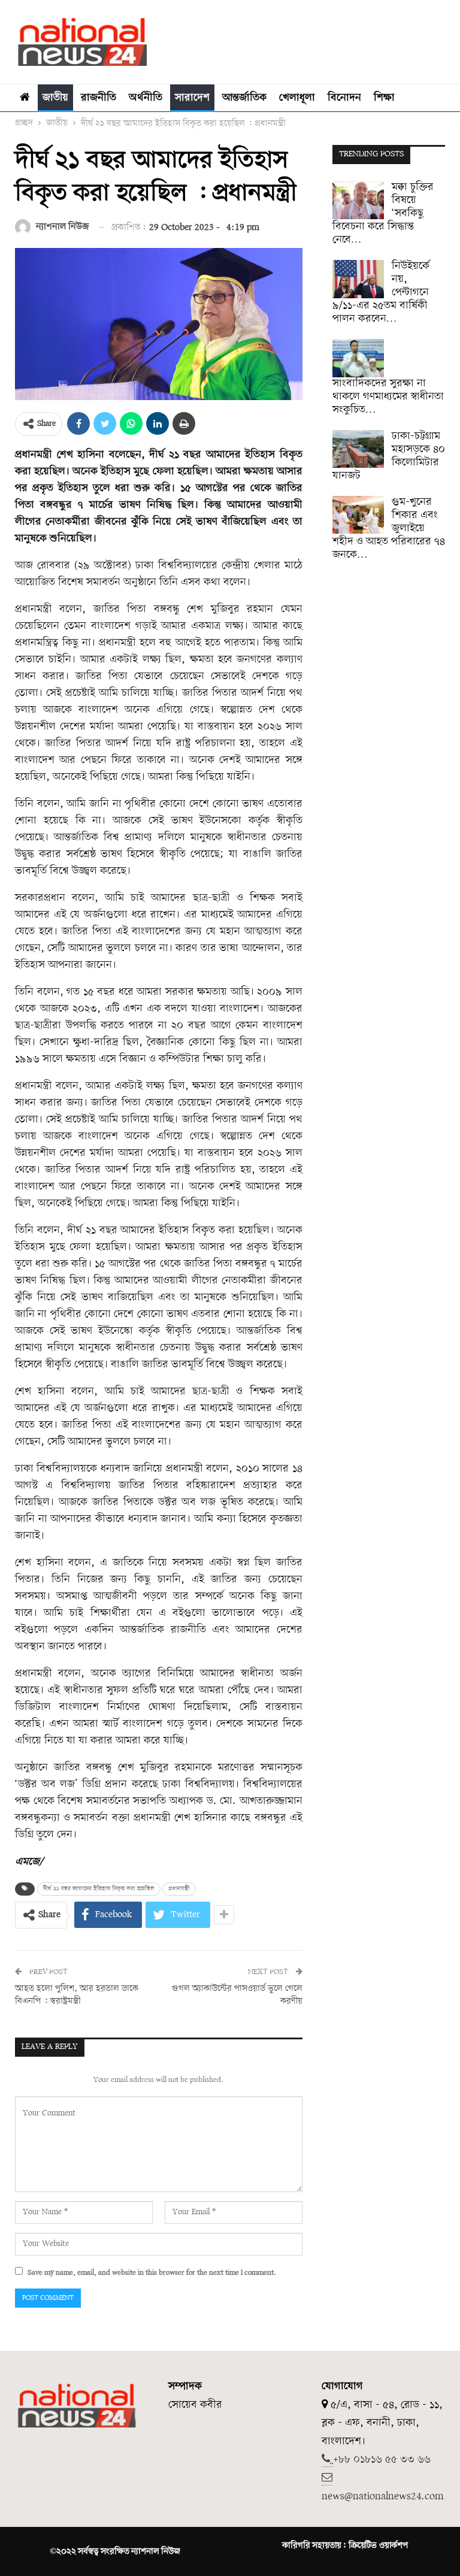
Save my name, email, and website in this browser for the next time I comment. (152, 2273)
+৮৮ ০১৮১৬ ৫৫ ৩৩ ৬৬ (382, 2460)
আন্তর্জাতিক (244, 98)
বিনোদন (344, 98)
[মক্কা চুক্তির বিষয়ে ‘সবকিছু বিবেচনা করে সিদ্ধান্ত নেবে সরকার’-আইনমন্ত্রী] (358, 200)
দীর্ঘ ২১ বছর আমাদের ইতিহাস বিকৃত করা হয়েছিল (99, 1889)
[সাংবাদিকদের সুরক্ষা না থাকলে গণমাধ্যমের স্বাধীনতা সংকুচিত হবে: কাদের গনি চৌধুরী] (358, 358)
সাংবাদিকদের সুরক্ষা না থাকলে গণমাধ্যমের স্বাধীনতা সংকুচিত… (388, 397)
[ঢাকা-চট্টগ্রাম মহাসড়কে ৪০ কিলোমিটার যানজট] (358, 449)
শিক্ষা (384, 98)
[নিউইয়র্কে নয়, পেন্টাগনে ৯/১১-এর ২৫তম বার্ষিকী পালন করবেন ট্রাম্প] (358, 279)
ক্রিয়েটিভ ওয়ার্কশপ (378, 2545)
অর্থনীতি (146, 98)
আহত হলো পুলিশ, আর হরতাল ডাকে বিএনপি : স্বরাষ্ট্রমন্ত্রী (77, 1995)
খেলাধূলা (297, 98)
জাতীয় (55, 98)
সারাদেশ (192, 98)
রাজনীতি (99, 98)
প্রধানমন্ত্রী (179, 1889)
